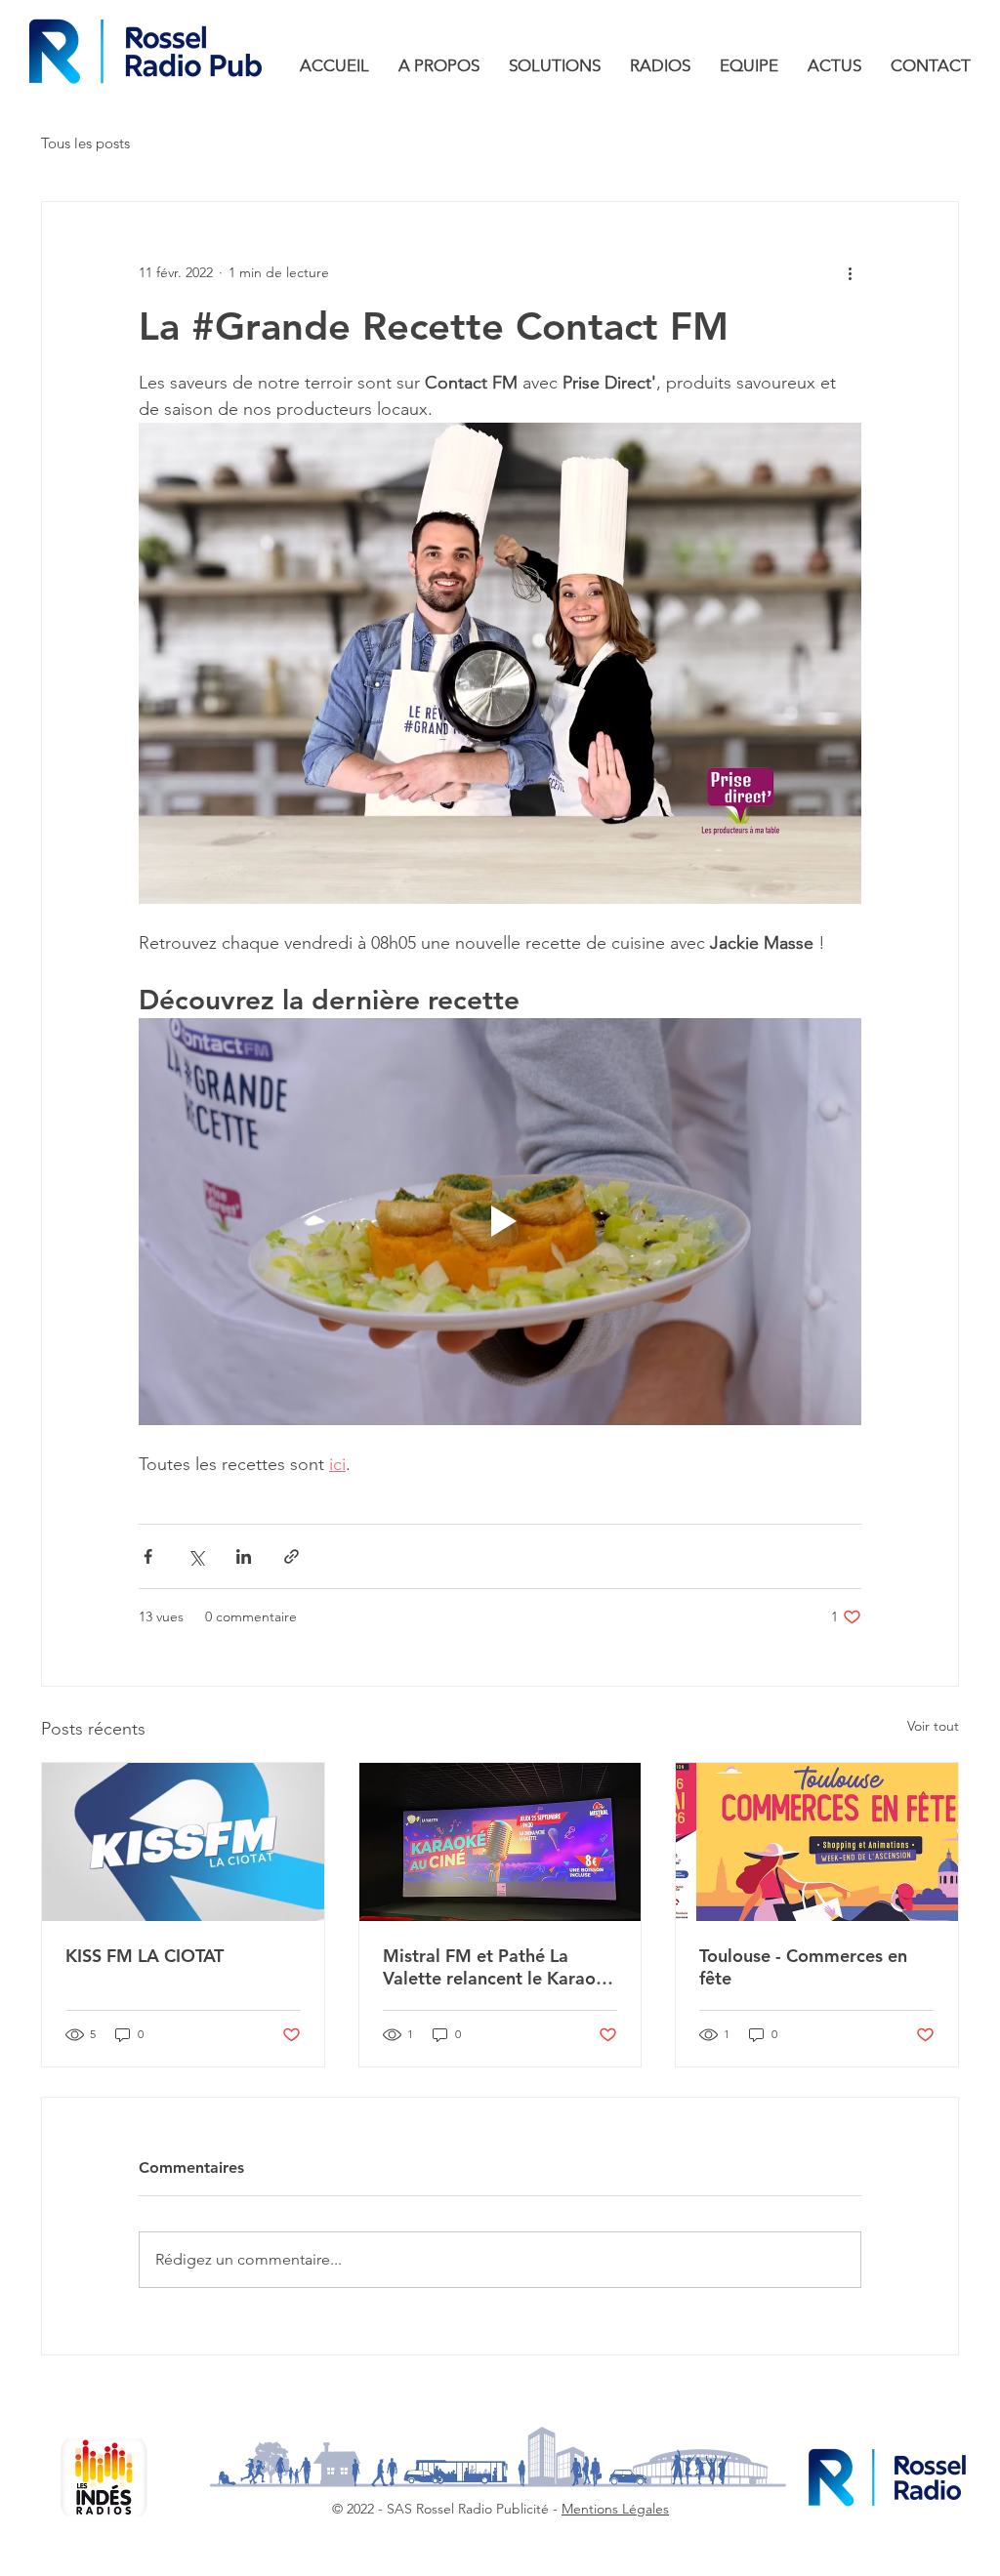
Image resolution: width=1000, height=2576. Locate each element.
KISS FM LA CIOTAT (145, 1956)
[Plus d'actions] (850, 272)
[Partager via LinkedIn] (244, 1556)
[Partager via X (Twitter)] (196, 1556)
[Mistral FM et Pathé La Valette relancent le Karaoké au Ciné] (500, 1842)
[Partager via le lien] (292, 1556)
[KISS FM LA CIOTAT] (183, 1842)
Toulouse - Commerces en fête (803, 1967)
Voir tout (933, 1726)
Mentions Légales (615, 2509)
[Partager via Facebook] (148, 1556)
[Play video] (500, 1221)
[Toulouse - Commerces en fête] (817, 1842)
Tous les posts (85, 143)
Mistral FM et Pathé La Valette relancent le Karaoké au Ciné (499, 1967)
